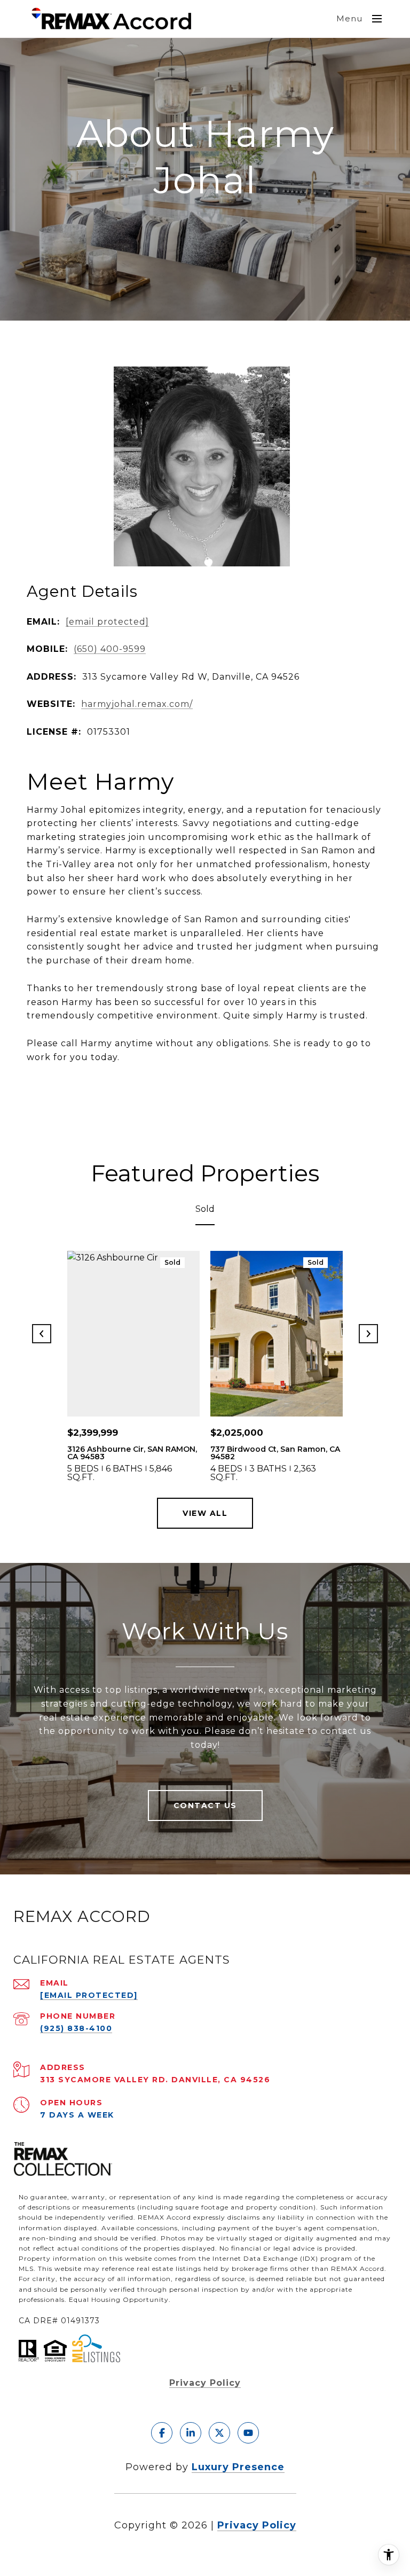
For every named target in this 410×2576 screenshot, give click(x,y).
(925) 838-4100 (76, 2028)
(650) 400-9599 (110, 649)
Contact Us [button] (205, 1805)
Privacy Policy (205, 2383)
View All (205, 1513)
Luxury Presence (238, 2467)
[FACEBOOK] (162, 2433)
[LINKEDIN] (191, 2433)
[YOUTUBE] (248, 2433)
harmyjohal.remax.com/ (137, 704)
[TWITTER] (219, 2433)
